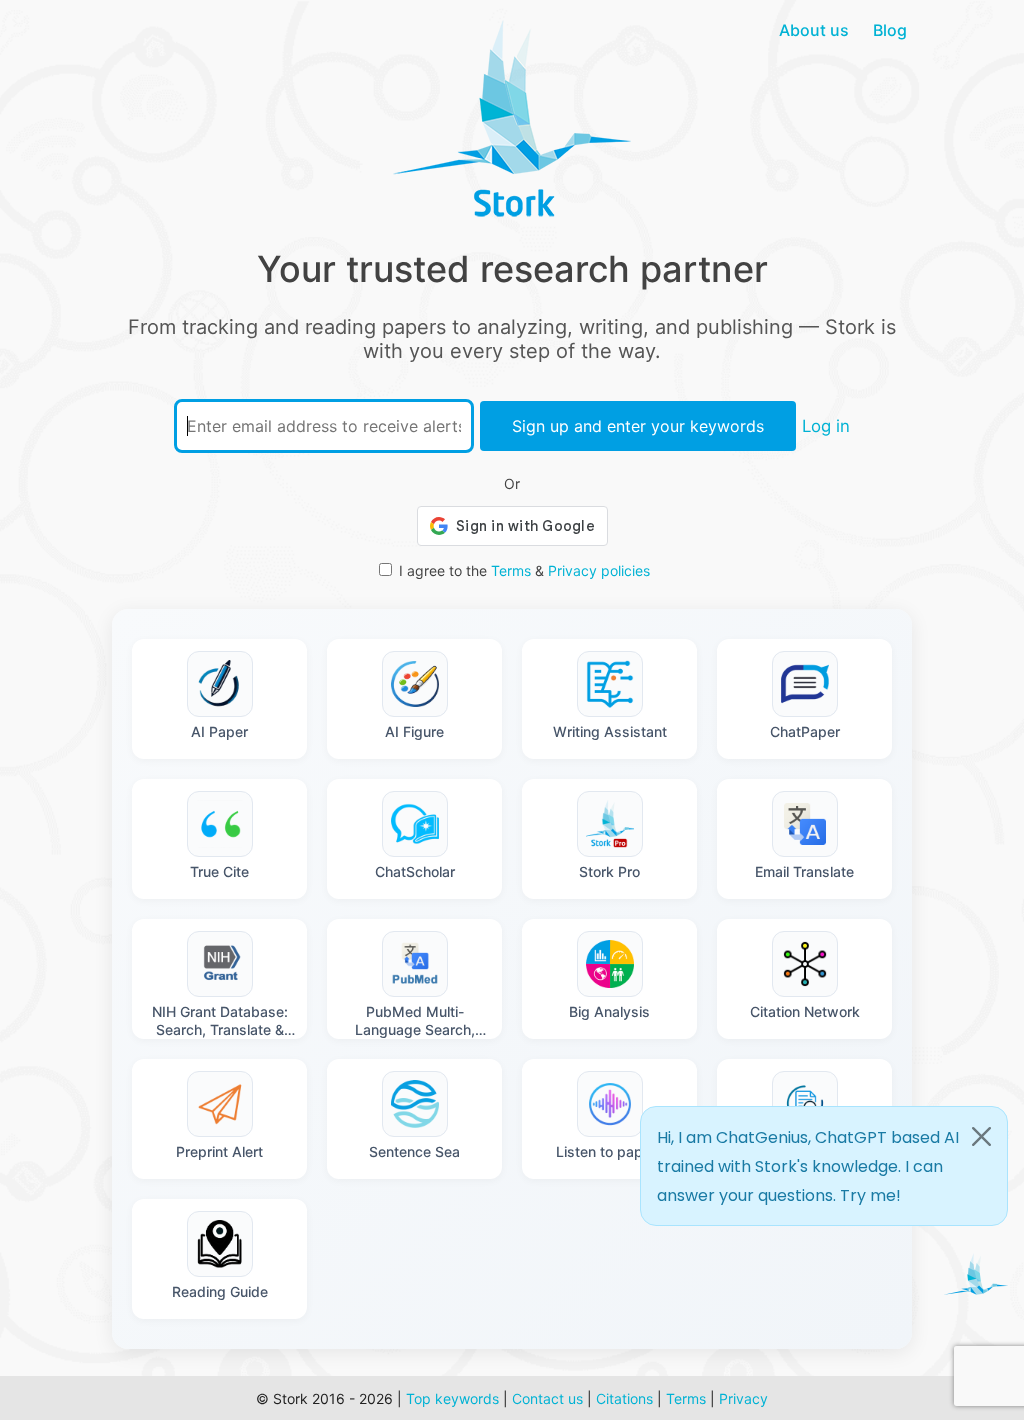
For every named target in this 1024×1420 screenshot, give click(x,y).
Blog (890, 30)
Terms (511, 570)
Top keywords (452, 1398)
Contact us (547, 1398)
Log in (826, 426)
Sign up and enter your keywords (638, 426)
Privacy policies (599, 570)
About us (814, 30)
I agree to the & (524, 570)
